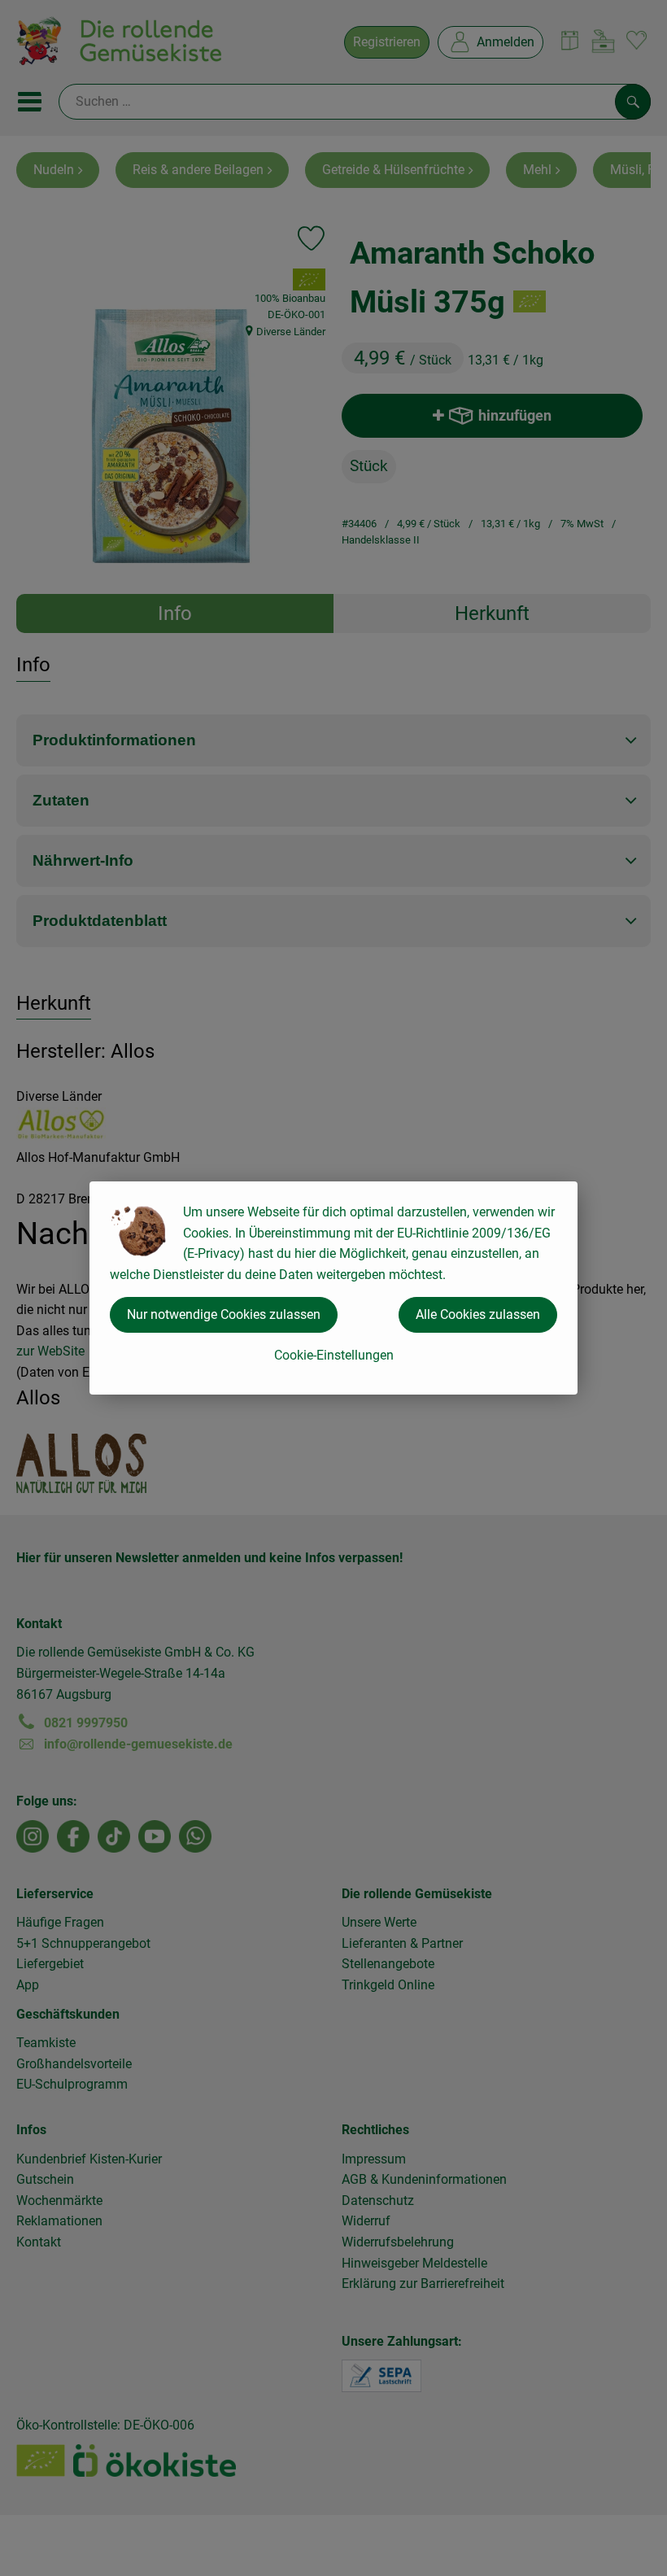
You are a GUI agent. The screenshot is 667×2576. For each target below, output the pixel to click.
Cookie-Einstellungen (334, 1355)
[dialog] (333, 1288)
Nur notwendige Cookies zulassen (224, 1314)
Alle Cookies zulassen (478, 1314)
